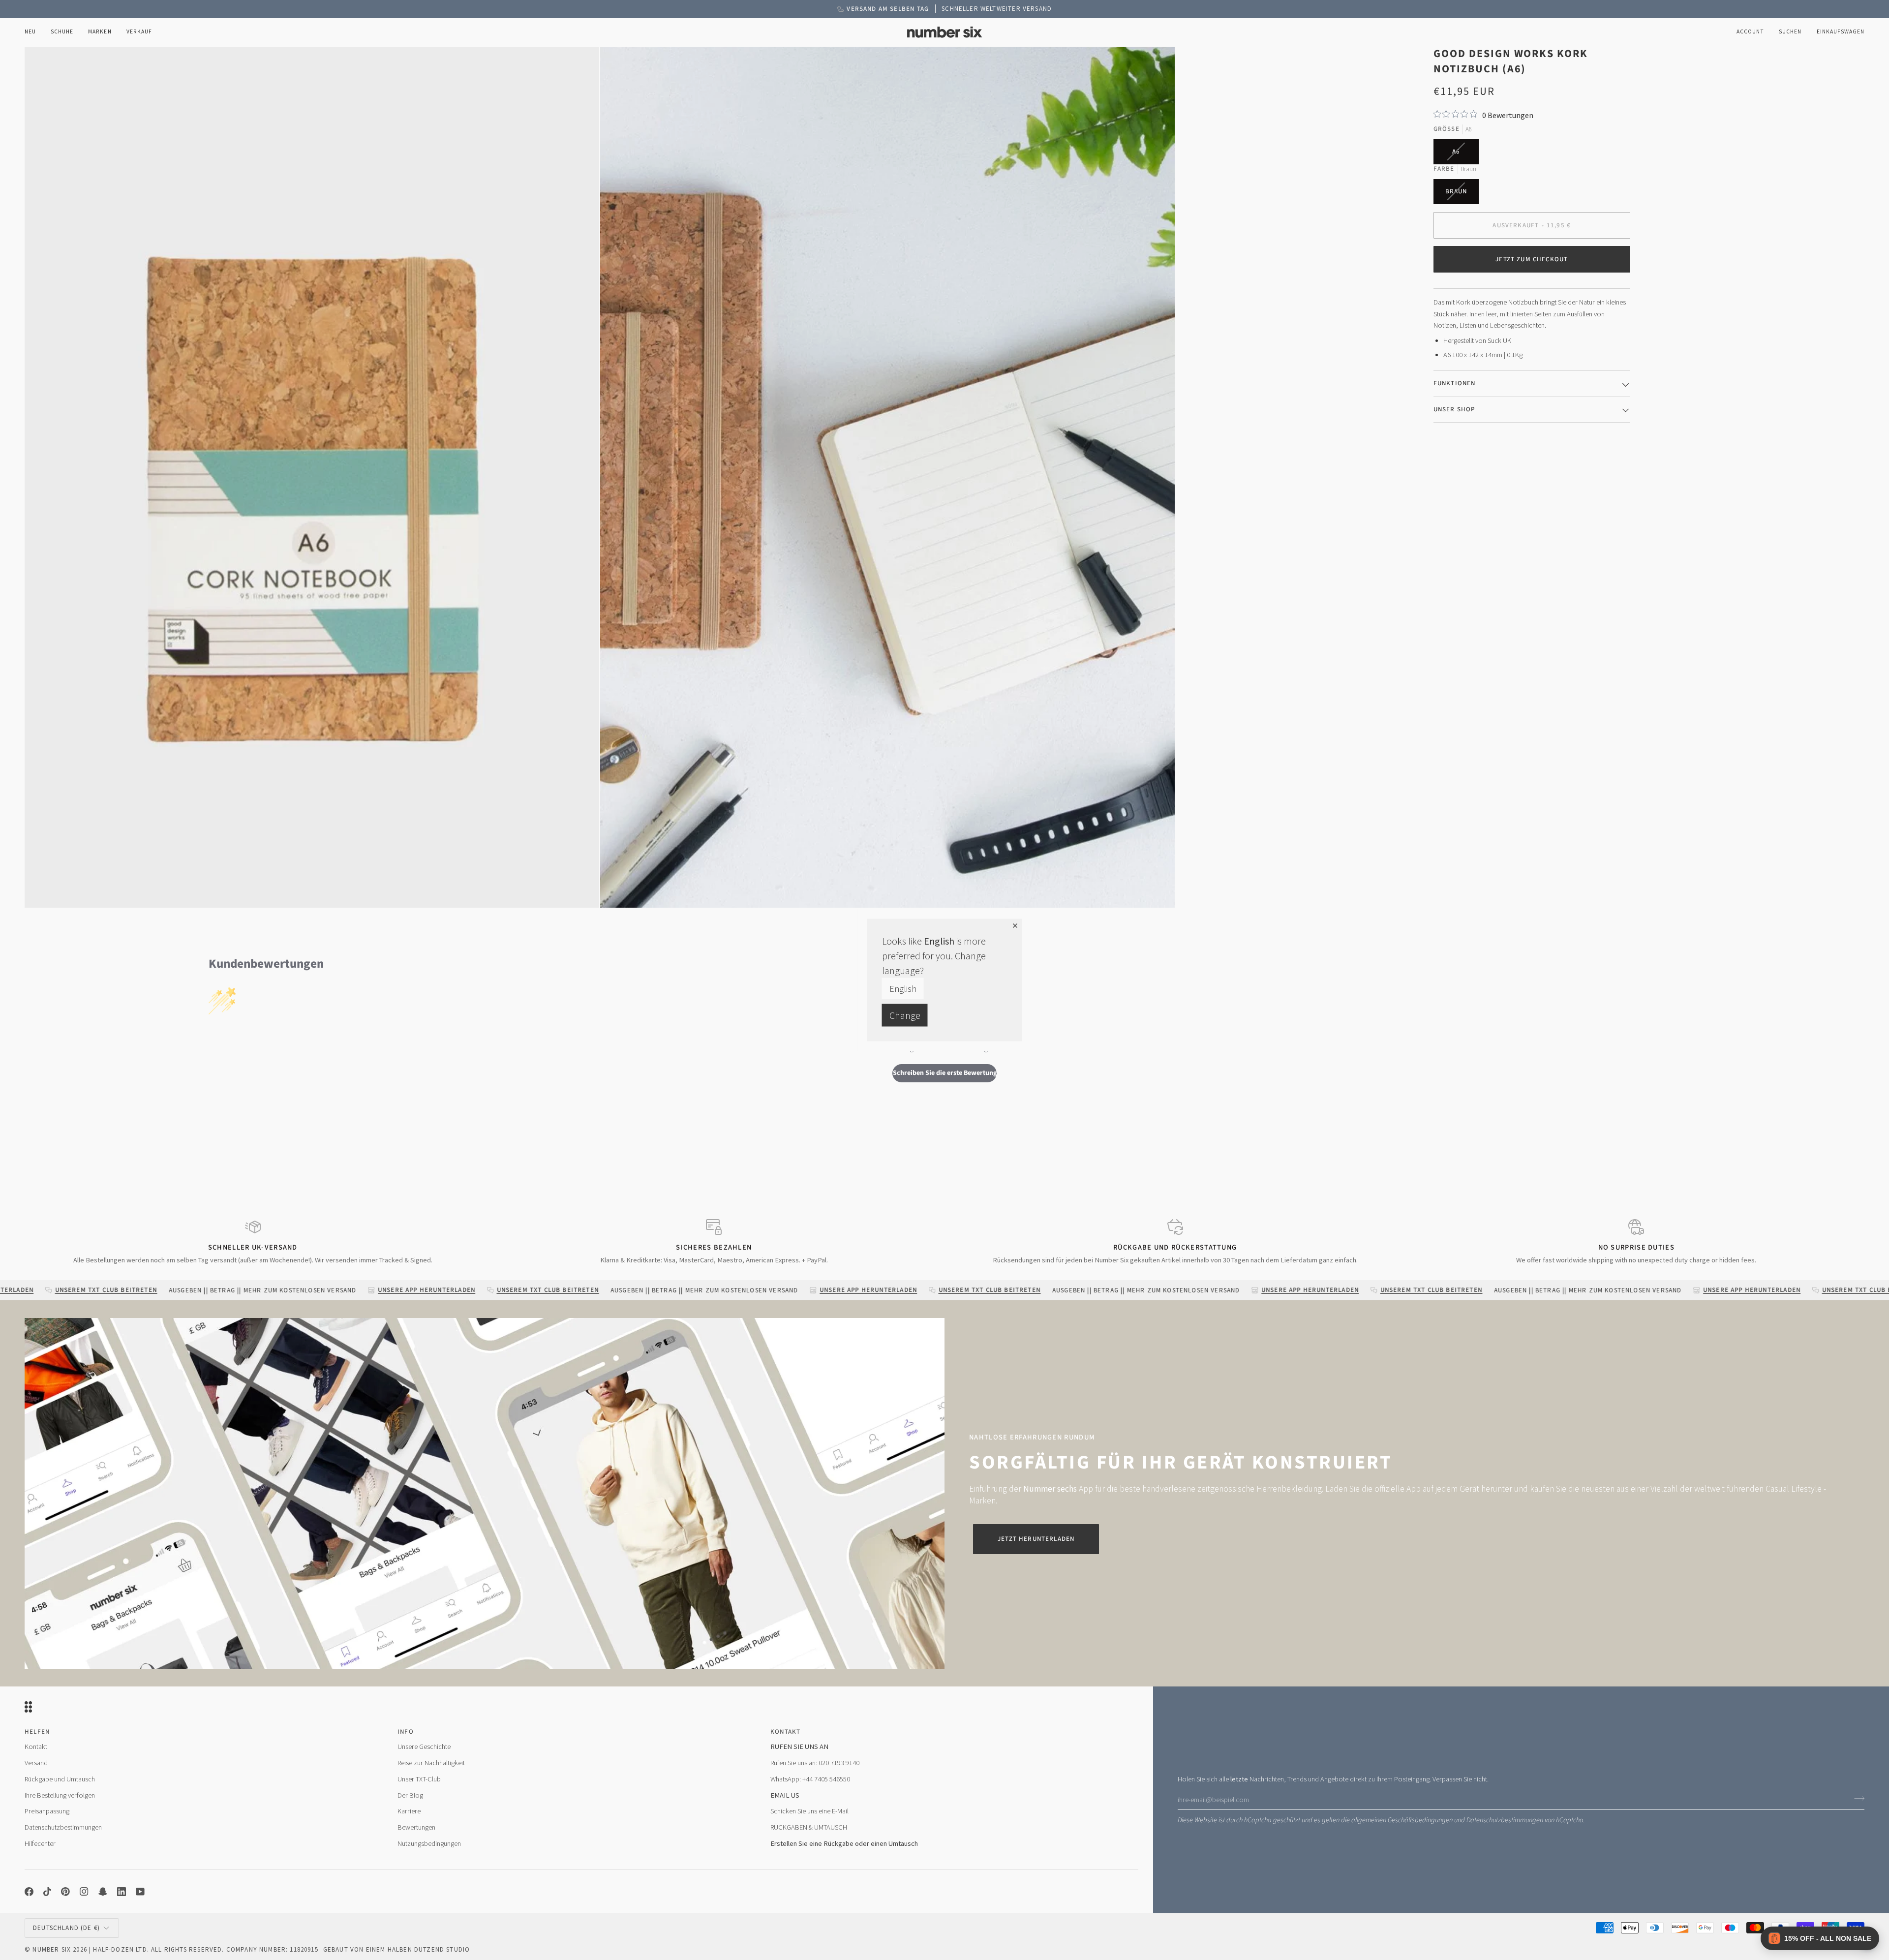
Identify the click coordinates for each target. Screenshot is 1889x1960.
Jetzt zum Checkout (1532, 259)
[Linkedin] (122, 1892)
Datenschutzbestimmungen (1505, 1820)
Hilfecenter (40, 1843)
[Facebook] (29, 1892)
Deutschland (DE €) (66, 1928)
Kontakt (36, 1746)
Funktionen (1455, 383)
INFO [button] (406, 1732)
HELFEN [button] (37, 1732)
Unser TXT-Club (419, 1779)
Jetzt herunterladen (1036, 1539)
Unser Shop (1454, 409)
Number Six (52, 1949)
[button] (62, 32)
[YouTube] (140, 1892)
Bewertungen (416, 1827)
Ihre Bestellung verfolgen (60, 1795)
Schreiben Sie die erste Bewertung (945, 1073)
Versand (36, 1763)
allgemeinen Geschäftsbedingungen (1402, 1820)
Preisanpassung (47, 1811)
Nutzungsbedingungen (429, 1843)
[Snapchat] (103, 1892)
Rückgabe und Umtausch (60, 1779)
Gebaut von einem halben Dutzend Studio (396, 1949)
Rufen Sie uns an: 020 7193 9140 (815, 1763)
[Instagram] (84, 1892)
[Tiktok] (47, 1892)
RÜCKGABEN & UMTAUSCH (809, 1827)
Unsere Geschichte (424, 1746)
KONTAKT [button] (785, 1732)
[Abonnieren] (1856, 1798)
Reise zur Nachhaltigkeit (431, 1763)
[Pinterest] (65, 1892)
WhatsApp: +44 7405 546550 (810, 1779)
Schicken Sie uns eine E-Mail (809, 1811)
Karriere (409, 1811)
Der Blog (410, 1795)
